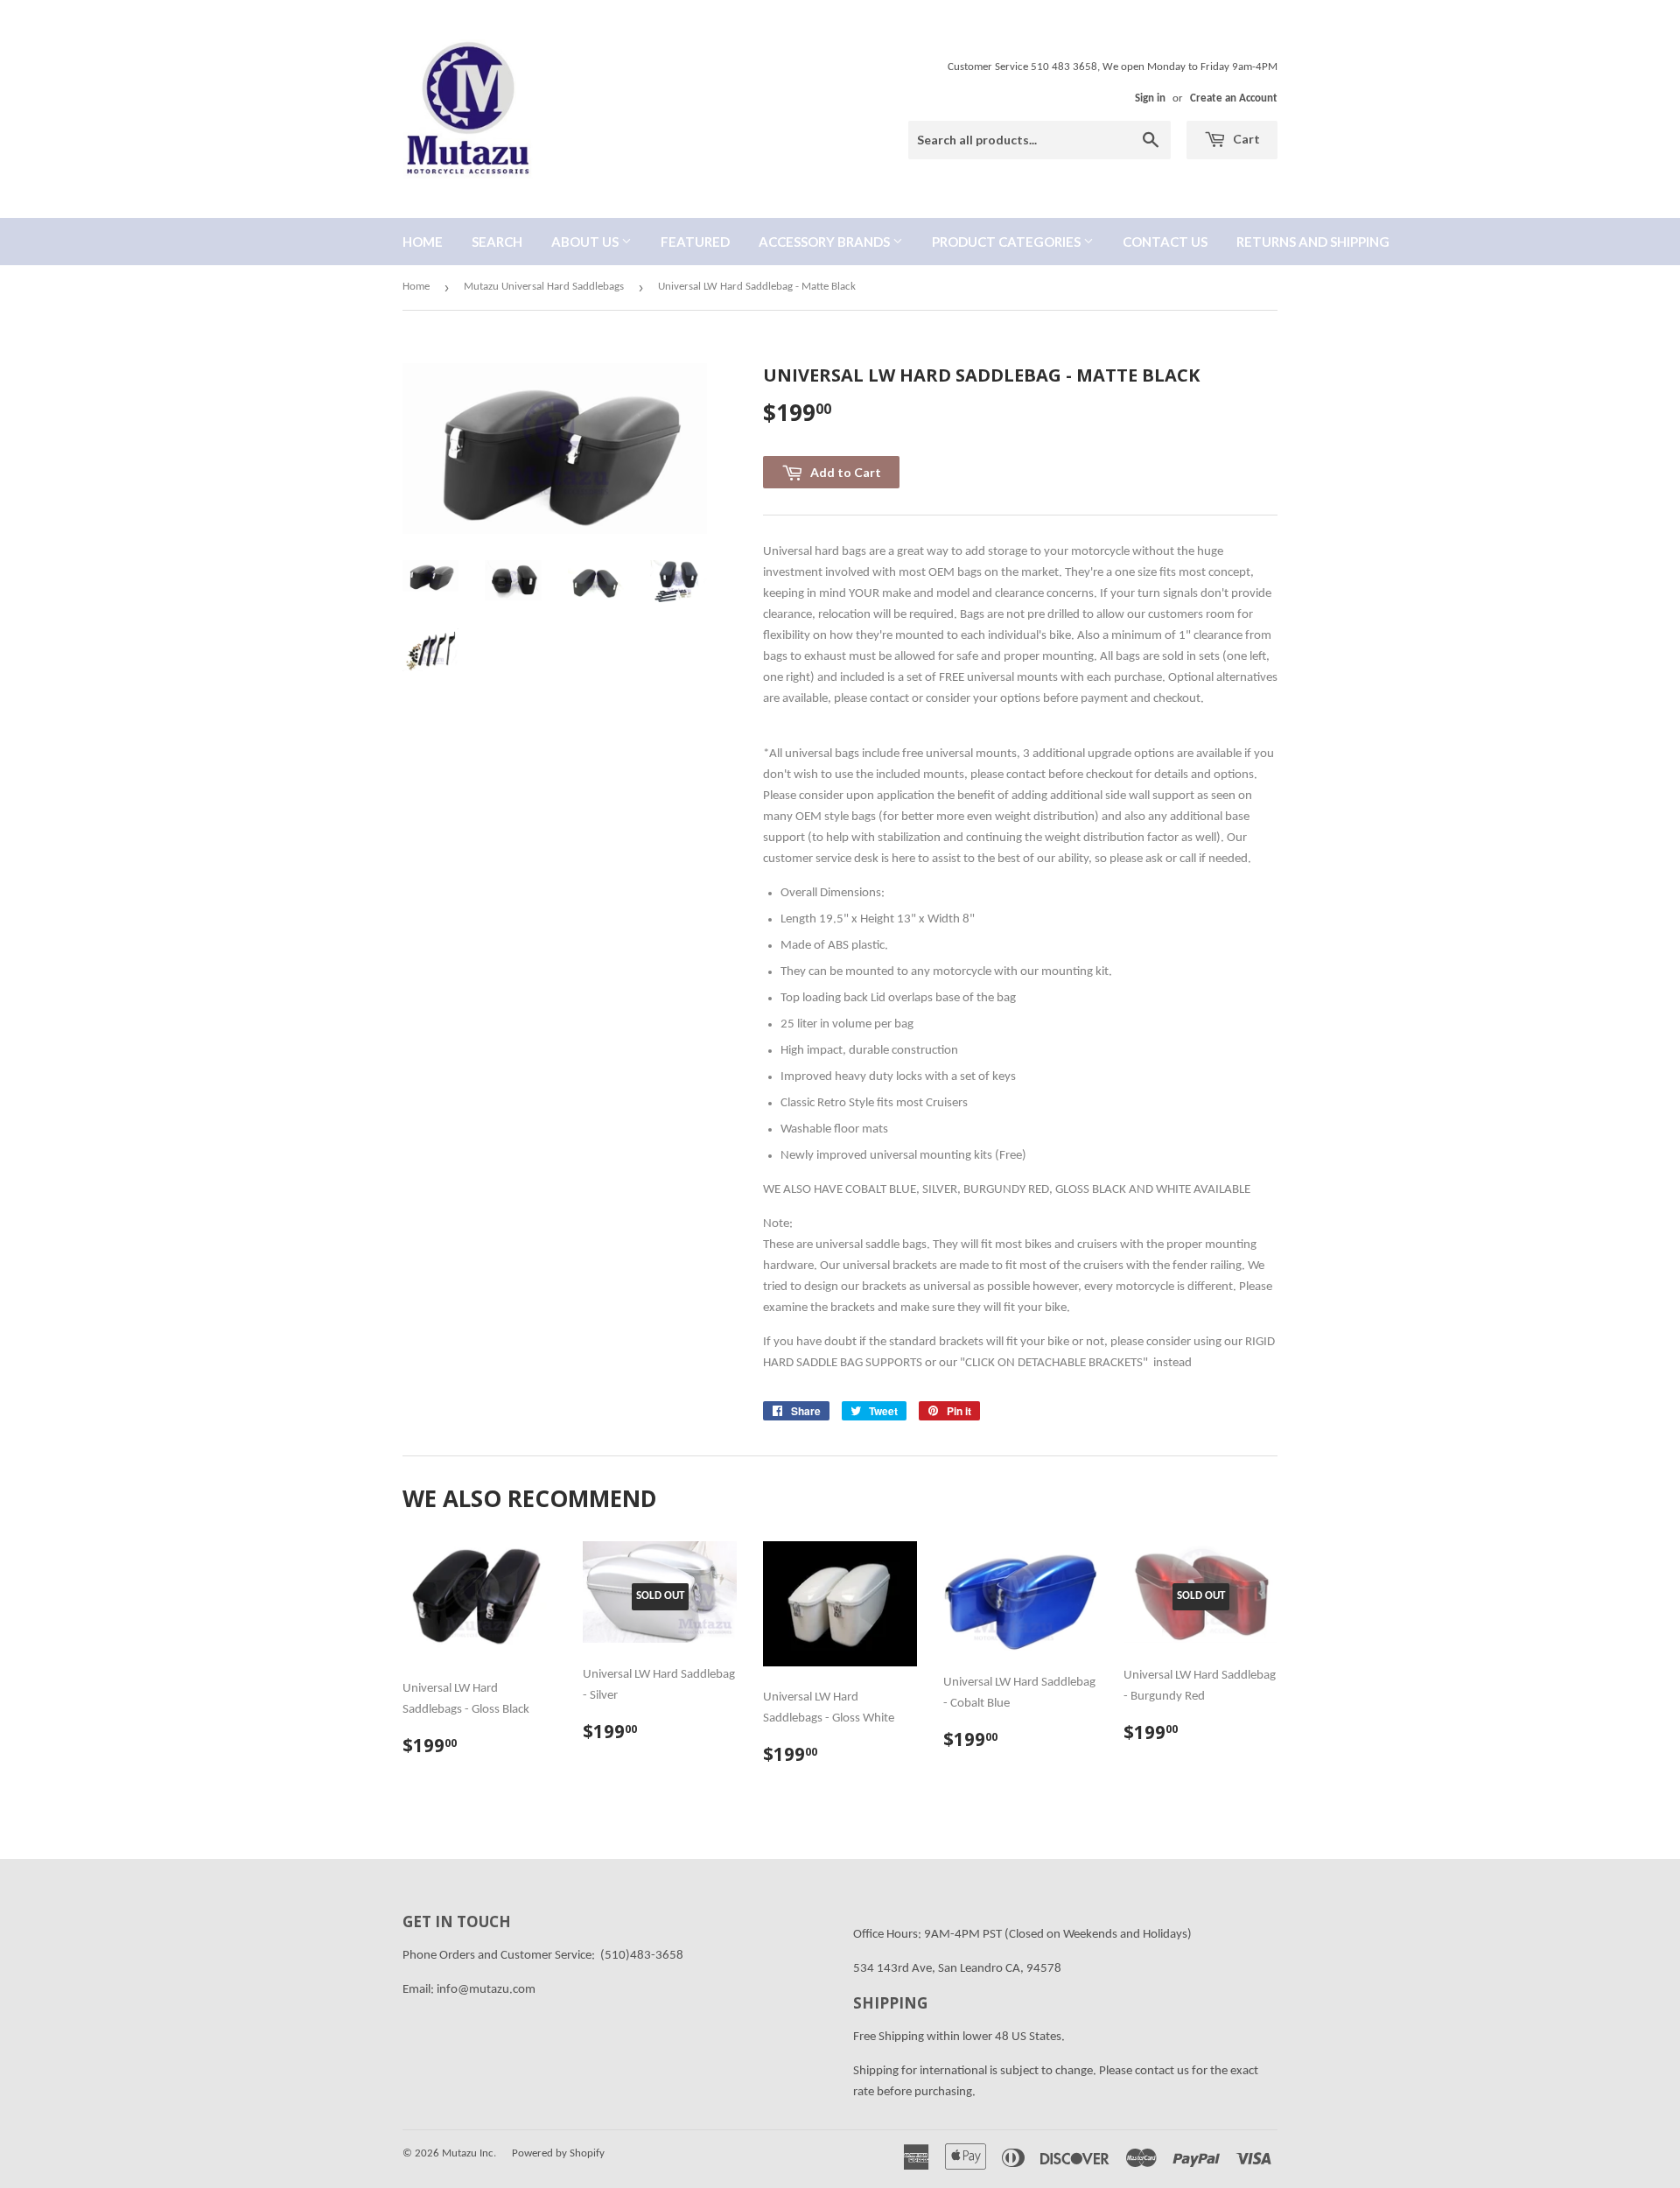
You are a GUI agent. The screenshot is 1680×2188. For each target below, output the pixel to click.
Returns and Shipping (1313, 242)
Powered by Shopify (558, 2153)
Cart (1245, 139)
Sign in (1150, 98)
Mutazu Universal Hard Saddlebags (544, 287)
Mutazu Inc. (469, 2153)
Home (423, 242)
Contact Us (1165, 242)
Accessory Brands (826, 242)
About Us (586, 242)
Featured (695, 242)
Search (497, 242)
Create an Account (1234, 98)
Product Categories (1008, 242)
